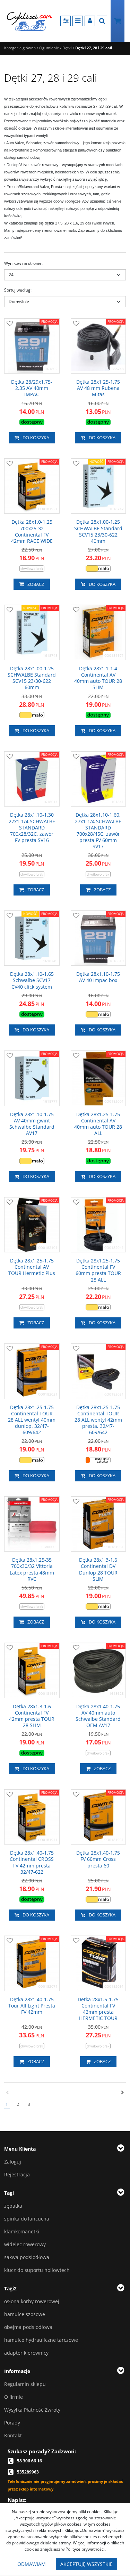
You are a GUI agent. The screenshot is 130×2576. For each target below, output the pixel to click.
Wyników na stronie (23, 263)
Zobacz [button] (36, 584)
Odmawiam (32, 2564)
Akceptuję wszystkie (86, 2564)
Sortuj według (18, 290)
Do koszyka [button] (36, 437)
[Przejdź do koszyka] (118, 21)
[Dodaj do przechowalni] (10, 324)
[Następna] (123, 2093)
